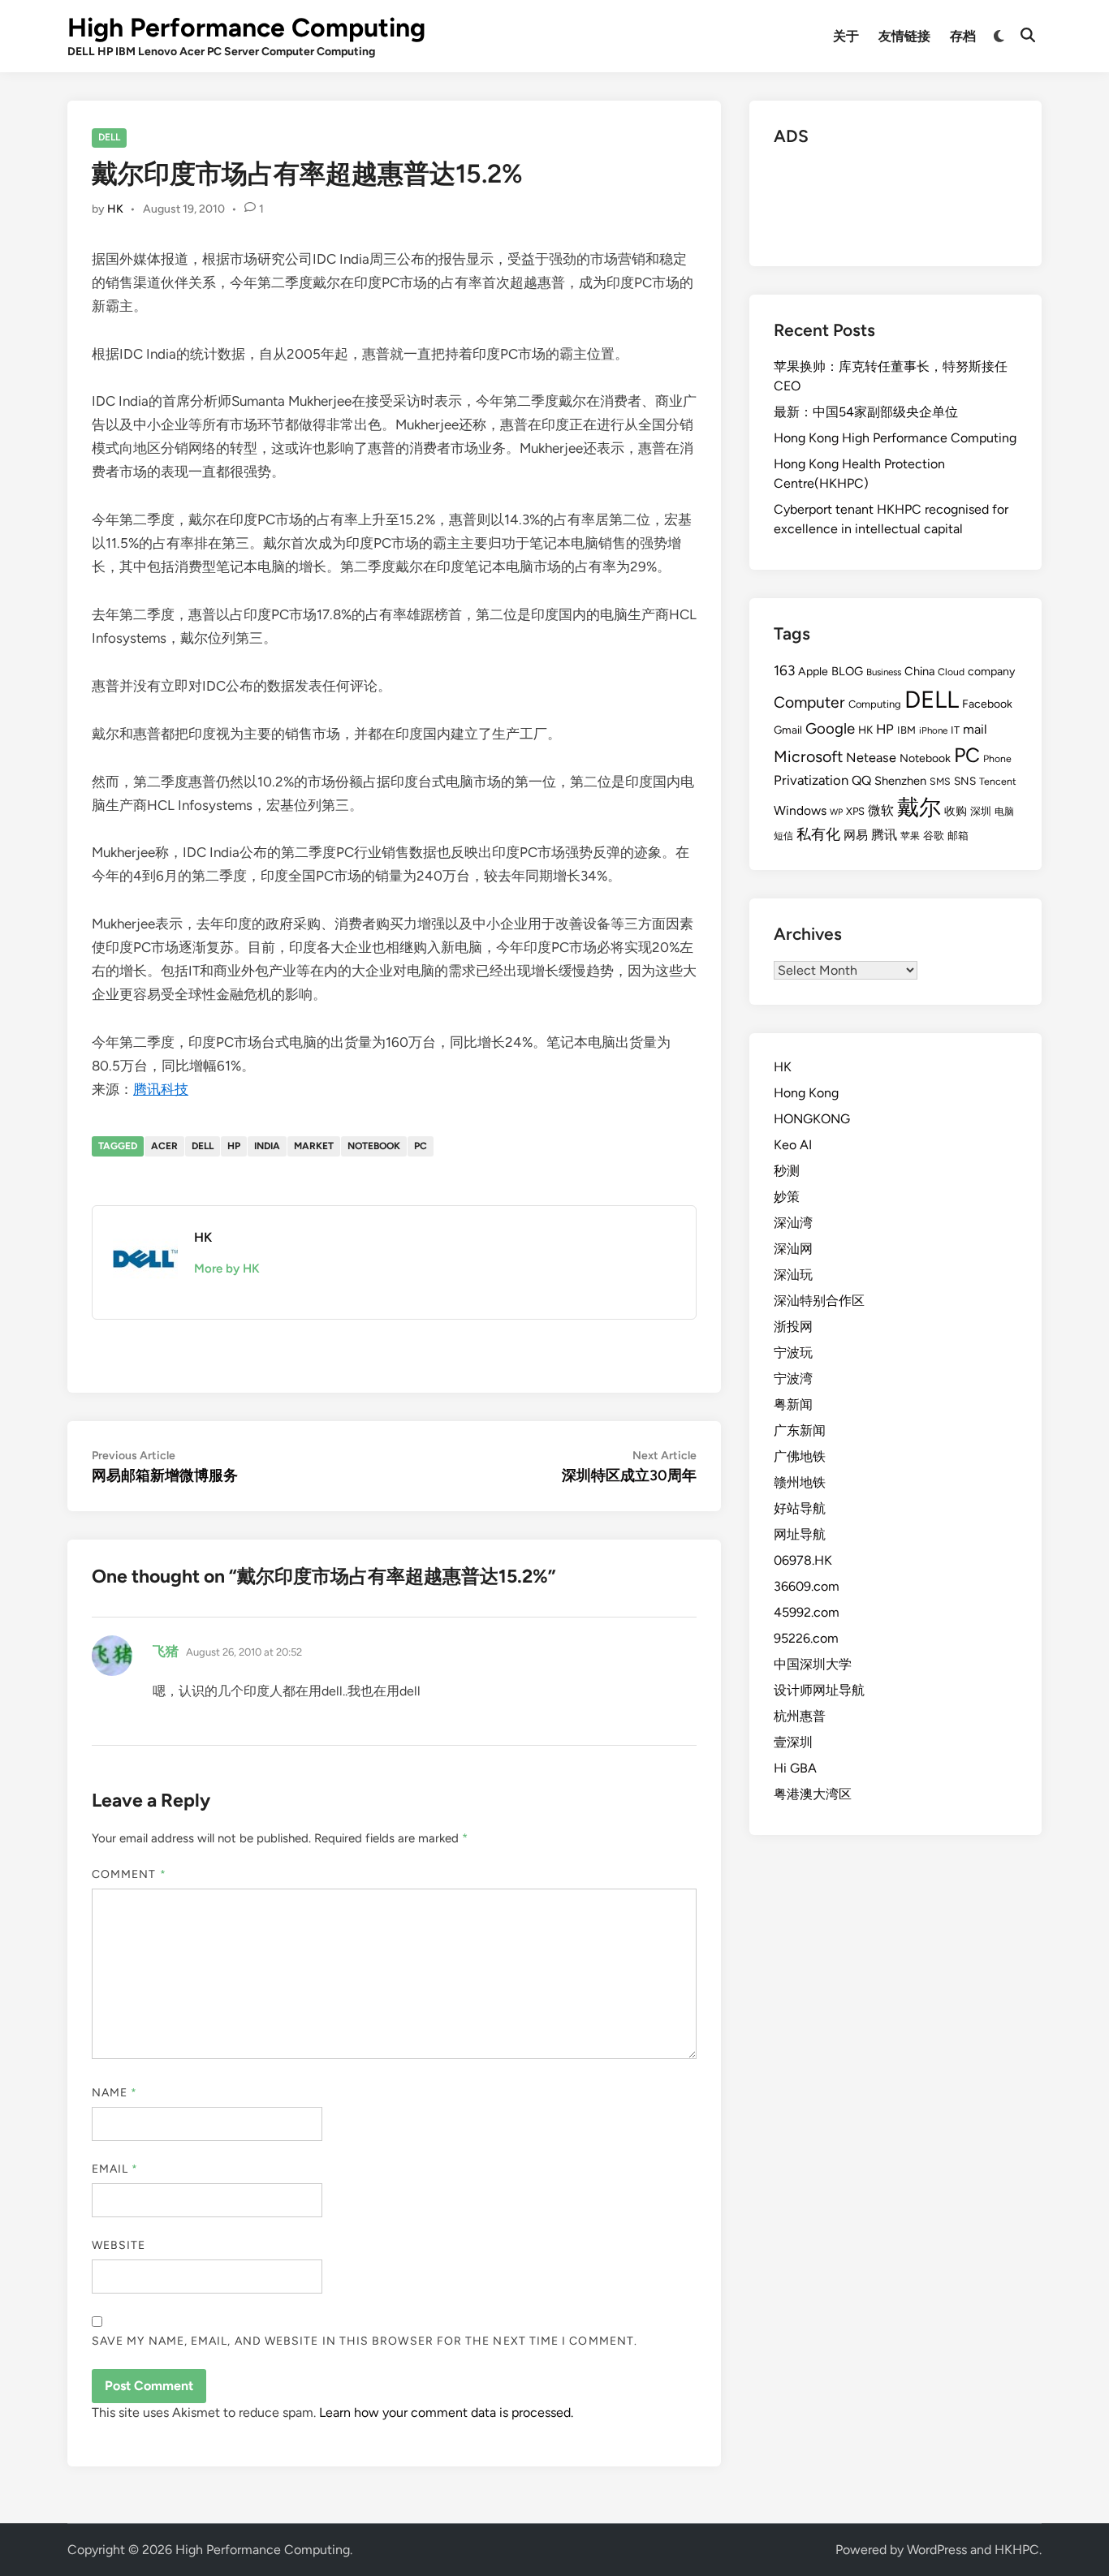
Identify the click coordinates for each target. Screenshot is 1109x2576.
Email (115, 2169)
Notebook (374, 1146)
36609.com (807, 1586)
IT (955, 730)
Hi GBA (795, 1768)
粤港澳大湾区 (813, 1794)
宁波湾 (793, 1378)
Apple (813, 672)
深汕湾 (793, 1223)
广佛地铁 (800, 1456)
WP (836, 812)
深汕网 (793, 1249)
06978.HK (803, 1560)
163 (784, 670)
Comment (129, 1874)
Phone (997, 758)
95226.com (806, 1638)
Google (830, 728)
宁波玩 (793, 1353)
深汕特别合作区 (819, 1301)
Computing (875, 704)
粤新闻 (793, 1404)
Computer (809, 702)
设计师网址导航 (819, 1690)
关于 (846, 36)
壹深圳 (793, 1742)
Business (884, 672)
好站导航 (800, 1508)
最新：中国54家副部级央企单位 (866, 412)
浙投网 (793, 1327)
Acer (164, 1146)
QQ (861, 780)
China (919, 671)
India (267, 1146)
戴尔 (919, 807)
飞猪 (166, 1651)
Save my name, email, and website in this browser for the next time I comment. (365, 2341)
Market (314, 1146)
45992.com (807, 1612)
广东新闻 (800, 1430)
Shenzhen (900, 781)
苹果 (910, 836)
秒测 (787, 1171)
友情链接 (904, 36)
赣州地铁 (800, 1482)
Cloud (951, 672)
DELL (109, 137)
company (991, 672)
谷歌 (934, 836)
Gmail (788, 730)
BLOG (847, 671)
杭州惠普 (800, 1716)
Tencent (998, 781)
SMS (940, 781)
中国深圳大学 (813, 1664)
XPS (855, 811)
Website (119, 2245)
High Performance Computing (246, 28)
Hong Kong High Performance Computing (895, 438)
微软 (881, 810)
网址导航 (800, 1534)
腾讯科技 (161, 1089)
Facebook (987, 704)
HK (115, 209)
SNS (965, 781)
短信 (783, 836)
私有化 (818, 834)
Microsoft (808, 756)
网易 (856, 835)
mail (975, 729)
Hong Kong (806, 1093)
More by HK (227, 1269)
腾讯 (884, 835)
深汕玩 (793, 1275)
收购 (956, 811)
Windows (800, 810)
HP (234, 1146)
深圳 (981, 811)
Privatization (811, 780)
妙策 (787, 1197)
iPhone (933, 730)
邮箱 (958, 836)
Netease (871, 758)
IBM (906, 730)
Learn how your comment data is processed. (446, 2412)
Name (114, 2093)
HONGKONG (812, 1119)
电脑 (1004, 811)
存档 (963, 36)
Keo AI (793, 1145)
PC (421, 1146)
